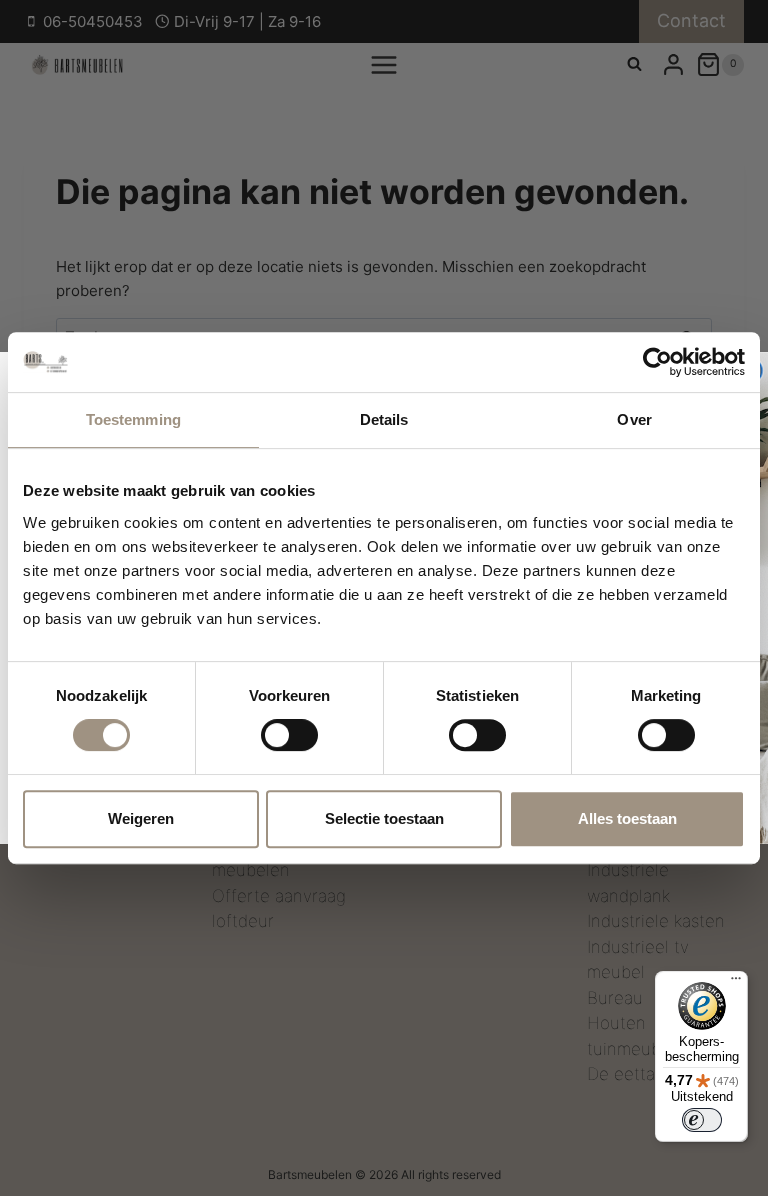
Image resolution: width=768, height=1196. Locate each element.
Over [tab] (634, 419)
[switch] (289, 735)
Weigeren (141, 818)
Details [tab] (384, 419)
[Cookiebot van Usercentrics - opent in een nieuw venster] (657, 362)
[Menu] (736, 983)
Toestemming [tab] (133, 419)
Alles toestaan (627, 818)
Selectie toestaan (384, 818)
